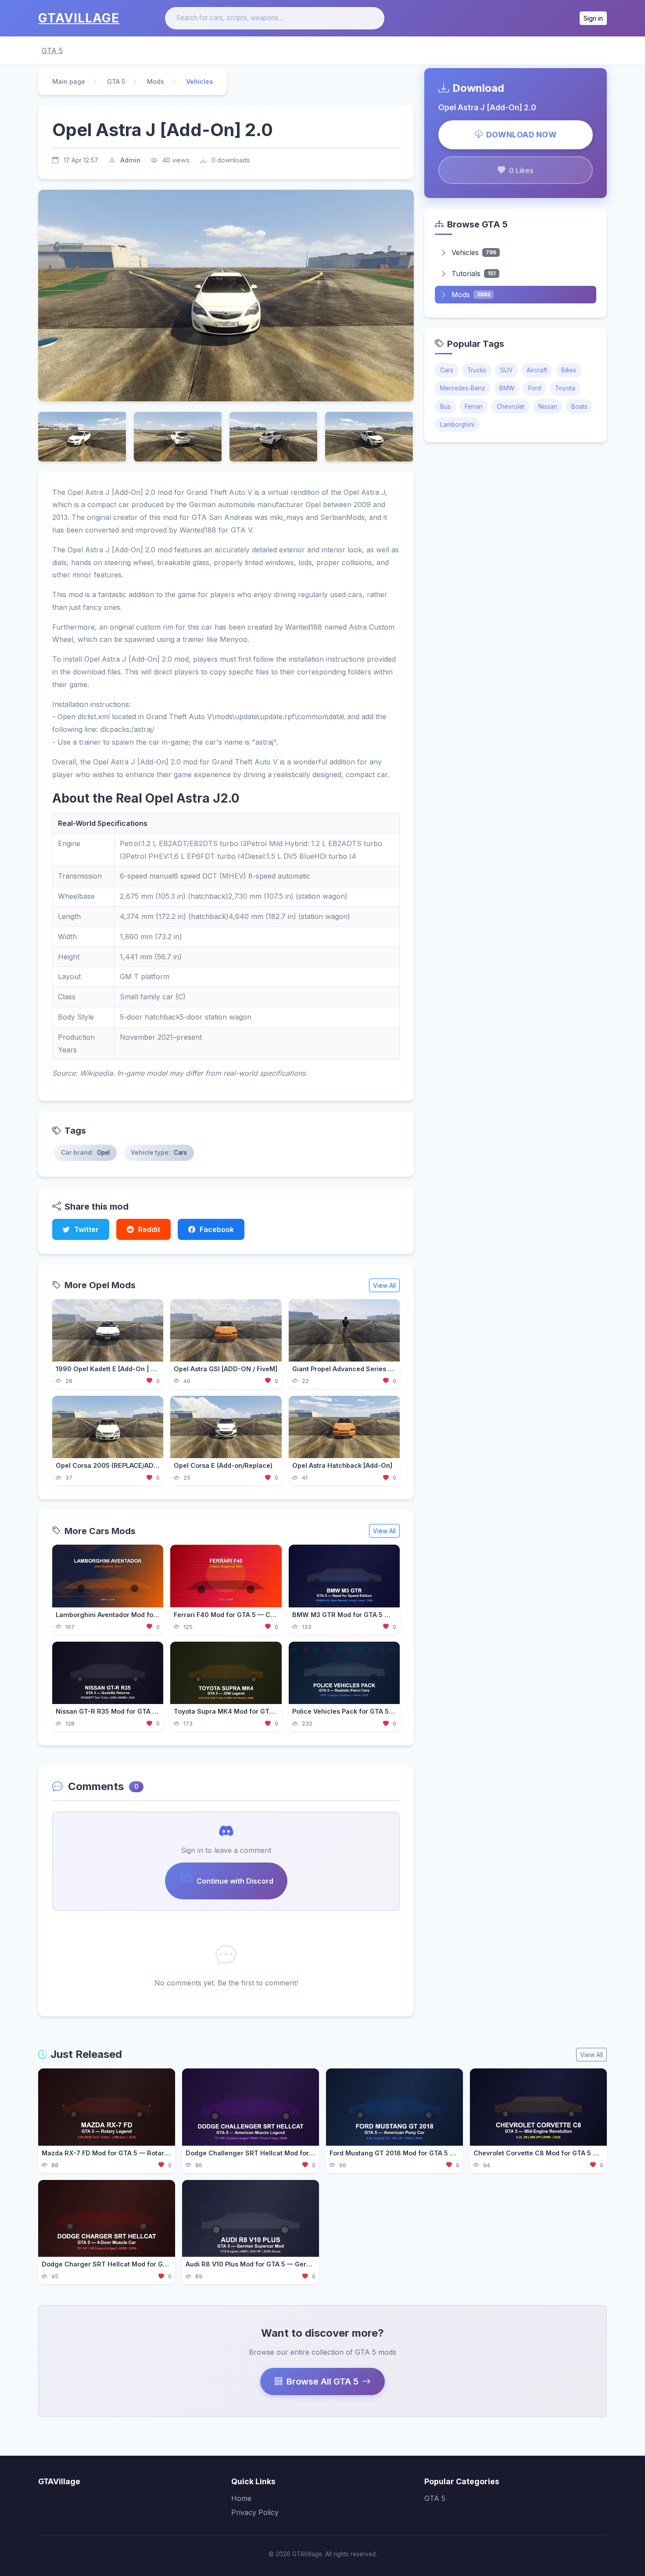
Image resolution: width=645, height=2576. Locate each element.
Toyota (565, 388)
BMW (507, 388)
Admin (130, 160)
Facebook (217, 1229)
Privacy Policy (255, 2512)
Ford (535, 388)
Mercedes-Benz (463, 388)
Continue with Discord (235, 1881)
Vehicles (474, 252)
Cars (447, 370)
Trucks (477, 370)
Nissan (548, 407)
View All (384, 1285)
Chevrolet (511, 407)
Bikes (569, 370)
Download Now (521, 135)
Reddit (149, 1229)
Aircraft (537, 370)
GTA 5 (52, 50)
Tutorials (474, 274)
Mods (156, 81)
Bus (445, 407)
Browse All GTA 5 (322, 2381)
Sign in (593, 18)
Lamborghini (457, 425)
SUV (506, 370)
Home (241, 2498)
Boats (579, 407)
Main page (69, 81)
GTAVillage (79, 18)
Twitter (86, 1229)
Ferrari (474, 407)
